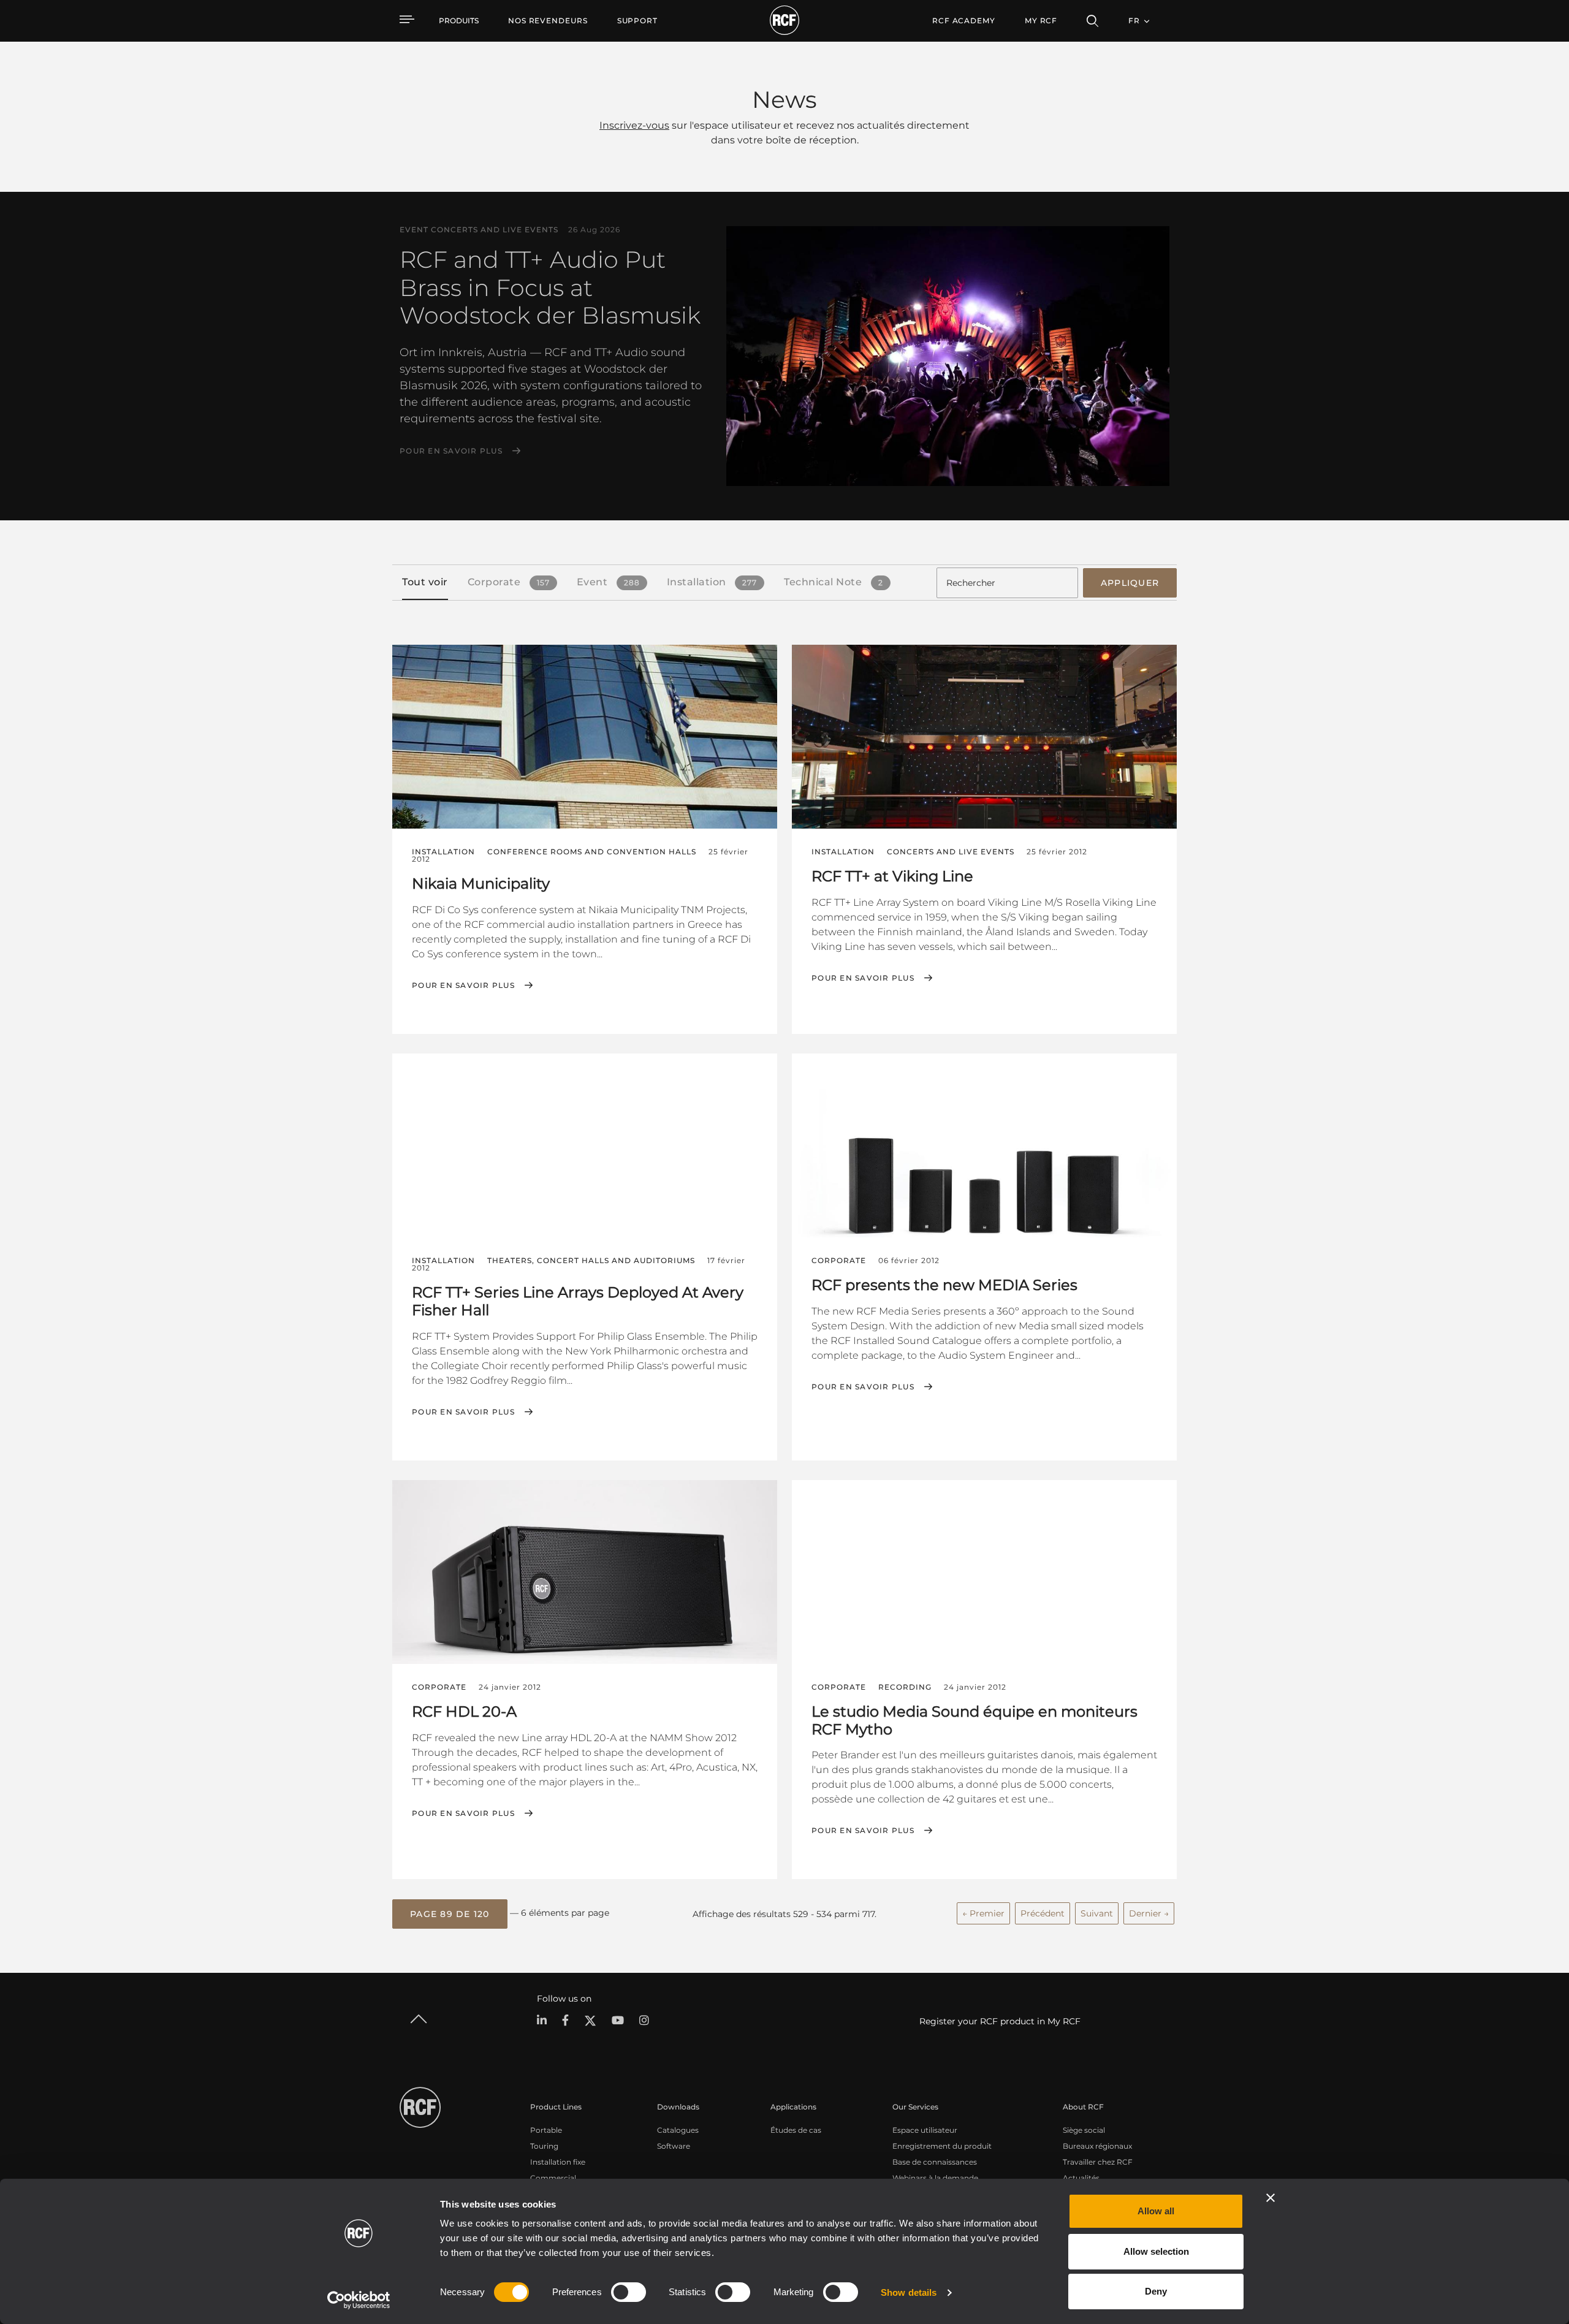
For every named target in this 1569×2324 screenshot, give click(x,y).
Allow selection (1156, 2251)
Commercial (553, 2178)
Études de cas (796, 2130)
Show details (909, 2292)
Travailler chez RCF (1098, 2162)
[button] (450, 1914)
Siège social (1084, 2130)
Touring (544, 2146)
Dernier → (1149, 1913)
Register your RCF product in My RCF (1000, 2021)
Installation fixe (558, 2162)
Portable (546, 2130)
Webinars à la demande (935, 2178)
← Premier (983, 1913)
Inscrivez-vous (634, 125)
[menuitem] (548, 21)
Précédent (1043, 1913)
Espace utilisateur (925, 2130)
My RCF (1041, 21)
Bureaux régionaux (1097, 2146)
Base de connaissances (935, 2162)
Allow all (1156, 2211)
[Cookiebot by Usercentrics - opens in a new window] (359, 2300)
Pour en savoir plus (451, 451)
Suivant (1097, 1913)
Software (674, 2146)
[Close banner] (1271, 2198)
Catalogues (678, 2130)
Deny (1156, 2291)
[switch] (629, 2292)
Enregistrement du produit (942, 2146)
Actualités (1081, 2178)
